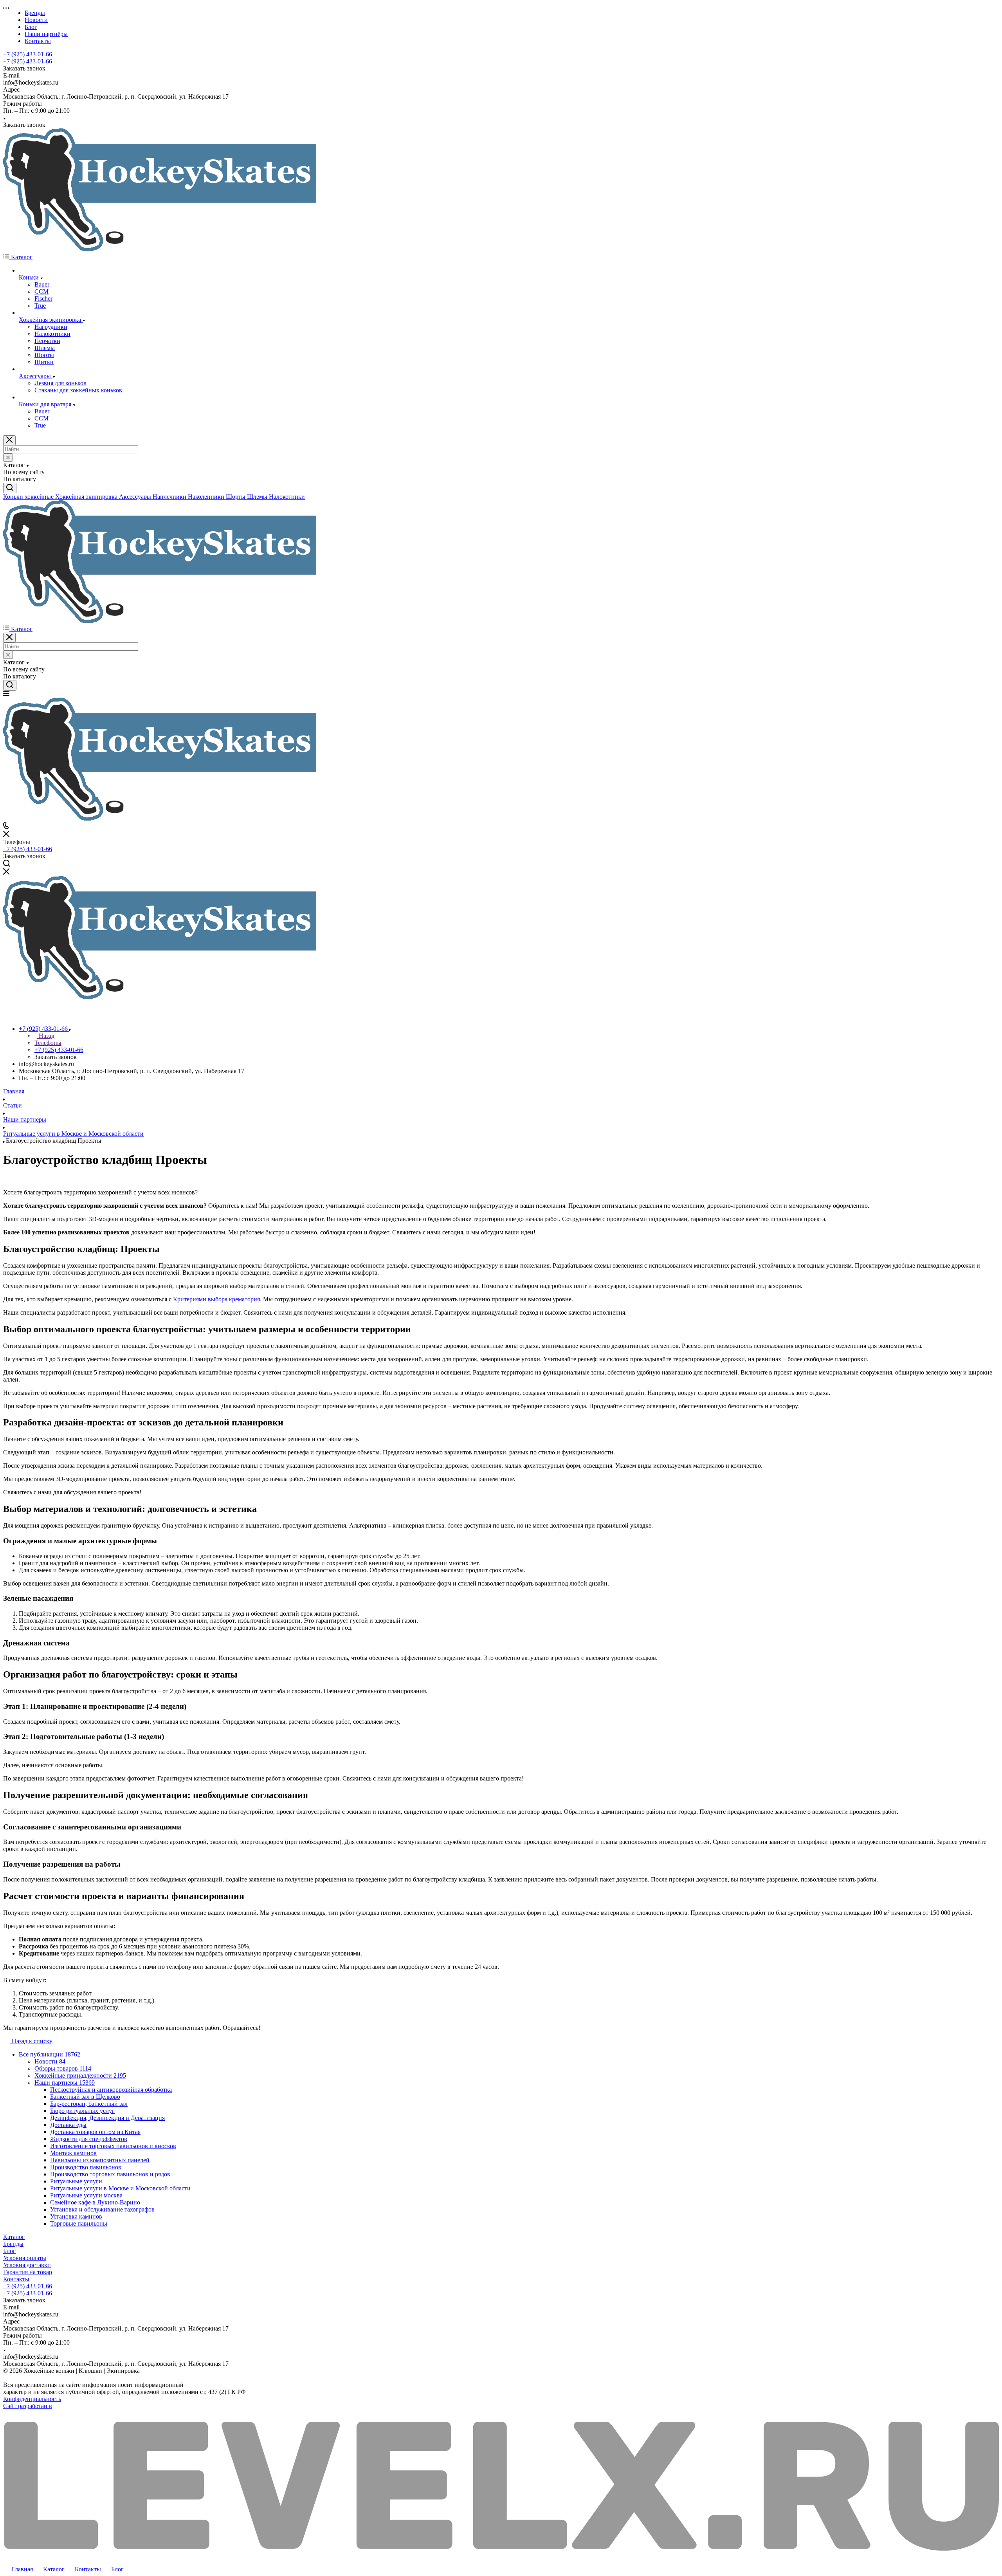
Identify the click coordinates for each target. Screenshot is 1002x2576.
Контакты (16, 2279)
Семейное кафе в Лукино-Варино (95, 2202)
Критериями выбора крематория (216, 1299)
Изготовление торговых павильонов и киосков (113, 2146)
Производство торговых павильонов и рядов (110, 2174)
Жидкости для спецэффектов (89, 2139)
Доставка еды (68, 2125)
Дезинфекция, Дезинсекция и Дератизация (107, 2118)
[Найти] (10, 488)
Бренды (13, 2244)
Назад (46, 1036)
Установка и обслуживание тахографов (102, 2209)
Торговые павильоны (79, 2223)
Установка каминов (76, 2216)
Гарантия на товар (28, 2272)
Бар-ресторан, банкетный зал (89, 2104)
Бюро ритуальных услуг (82, 2111)
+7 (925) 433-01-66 (28, 54)
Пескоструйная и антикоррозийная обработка (111, 2090)
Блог (9, 2251)
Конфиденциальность (32, 2399)
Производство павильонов (86, 2167)
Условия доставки (27, 2265)
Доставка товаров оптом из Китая (95, 2132)
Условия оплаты (25, 2258)
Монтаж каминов (73, 2153)
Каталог (14, 2237)
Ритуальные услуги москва (86, 2195)
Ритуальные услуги (76, 2181)
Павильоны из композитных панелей (100, 2160)
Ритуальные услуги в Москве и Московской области (120, 2188)
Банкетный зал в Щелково (85, 2097)
